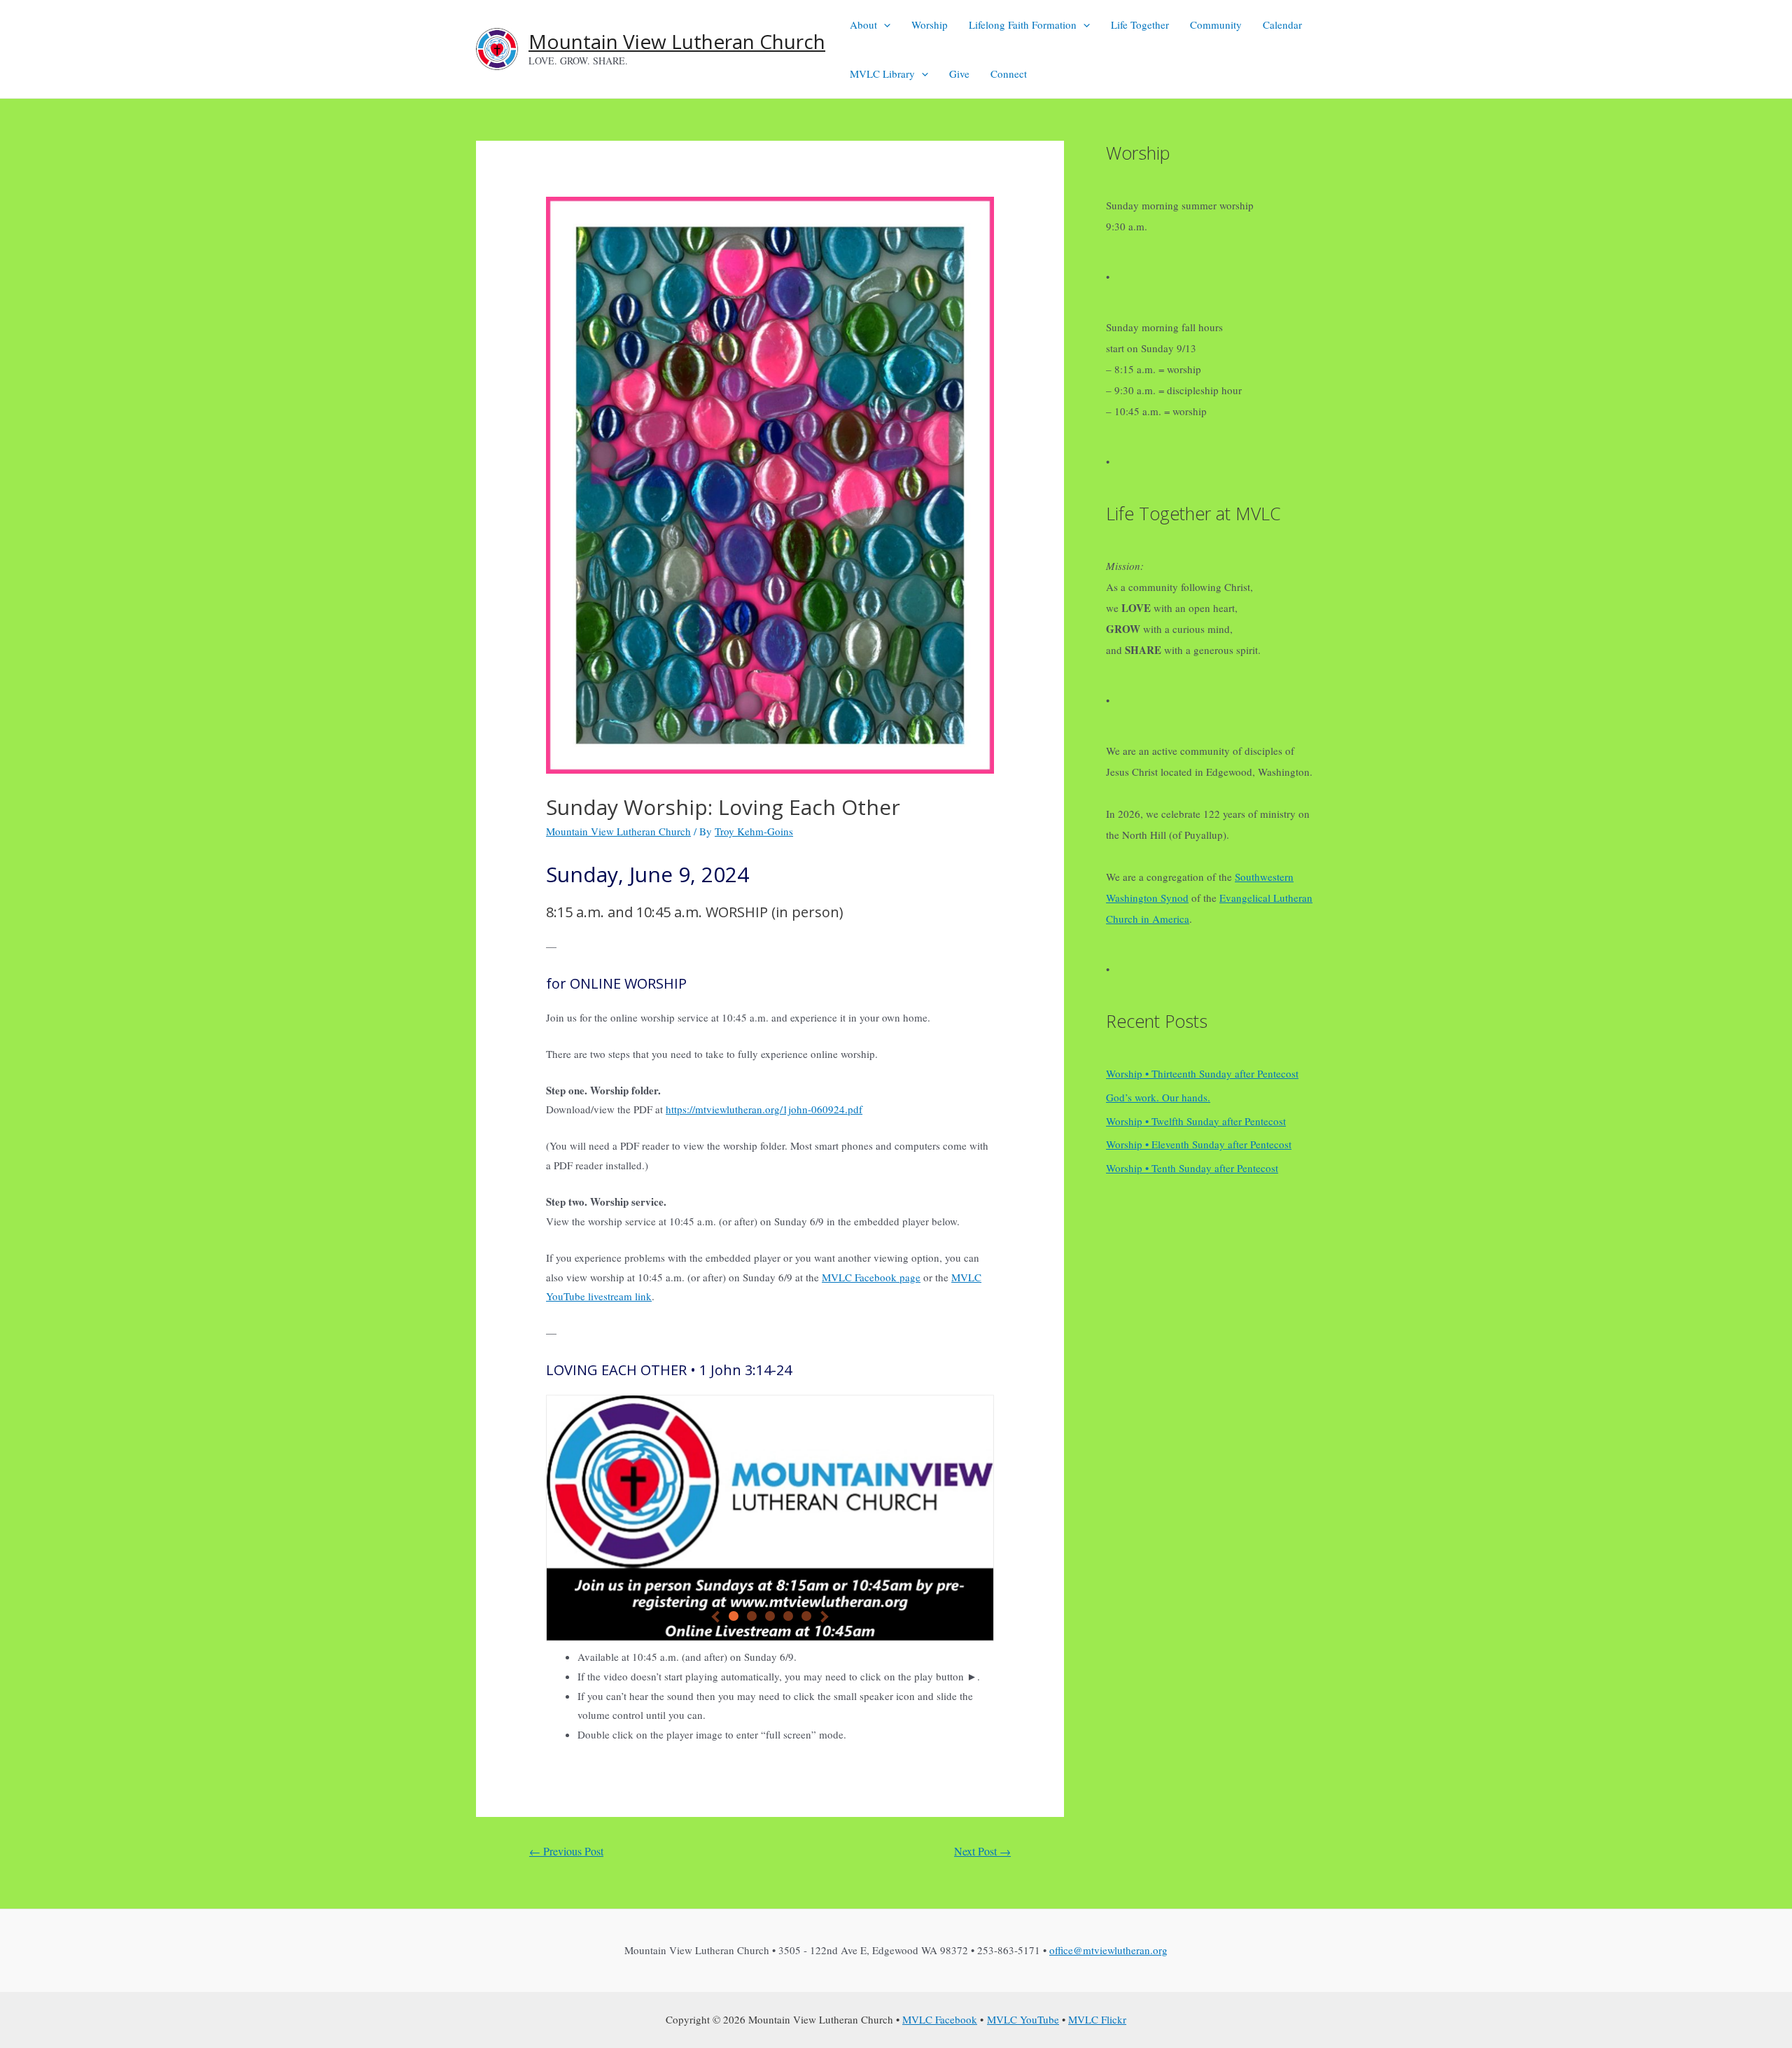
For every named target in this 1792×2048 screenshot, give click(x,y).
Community (1216, 25)
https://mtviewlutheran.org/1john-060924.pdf (764, 1109)
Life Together (1140, 25)
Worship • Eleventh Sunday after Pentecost (1199, 1144)
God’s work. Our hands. (1158, 1097)
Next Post (982, 1851)
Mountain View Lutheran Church (677, 41)
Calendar (1282, 25)
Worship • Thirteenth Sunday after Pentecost (1202, 1073)
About (863, 25)
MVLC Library (882, 74)
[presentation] (884, 25)
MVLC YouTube (1023, 2019)
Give (959, 74)
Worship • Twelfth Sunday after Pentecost (1196, 1121)
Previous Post (566, 1851)
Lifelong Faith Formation (1023, 25)
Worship (930, 25)
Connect (1009, 74)
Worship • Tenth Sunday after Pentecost (1192, 1168)
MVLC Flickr (1097, 2019)
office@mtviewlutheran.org (1108, 1950)
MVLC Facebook (940, 2019)
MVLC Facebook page (871, 1277)
